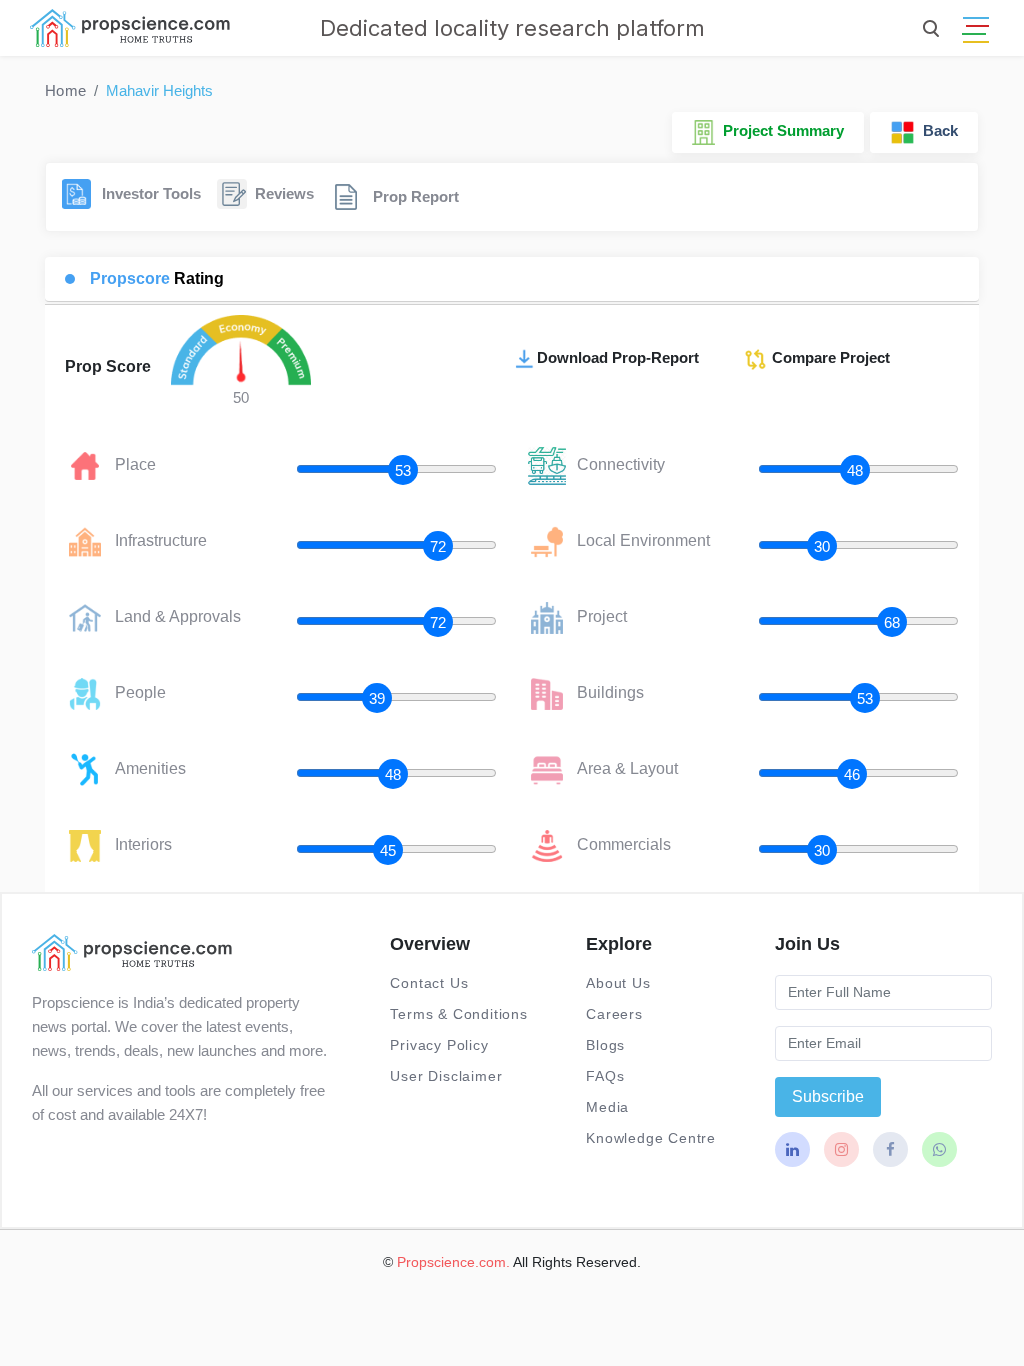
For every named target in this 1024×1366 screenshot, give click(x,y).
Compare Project (829, 357)
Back (936, 130)
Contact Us (429, 983)
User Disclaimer (446, 1076)
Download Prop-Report (618, 357)
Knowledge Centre (651, 1138)
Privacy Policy (439, 1045)
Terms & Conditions (458, 1014)
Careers (614, 1014)
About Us (618, 983)
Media (607, 1107)
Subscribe (828, 1096)
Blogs (605, 1045)
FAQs (605, 1076)
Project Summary (779, 130)
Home (65, 90)
